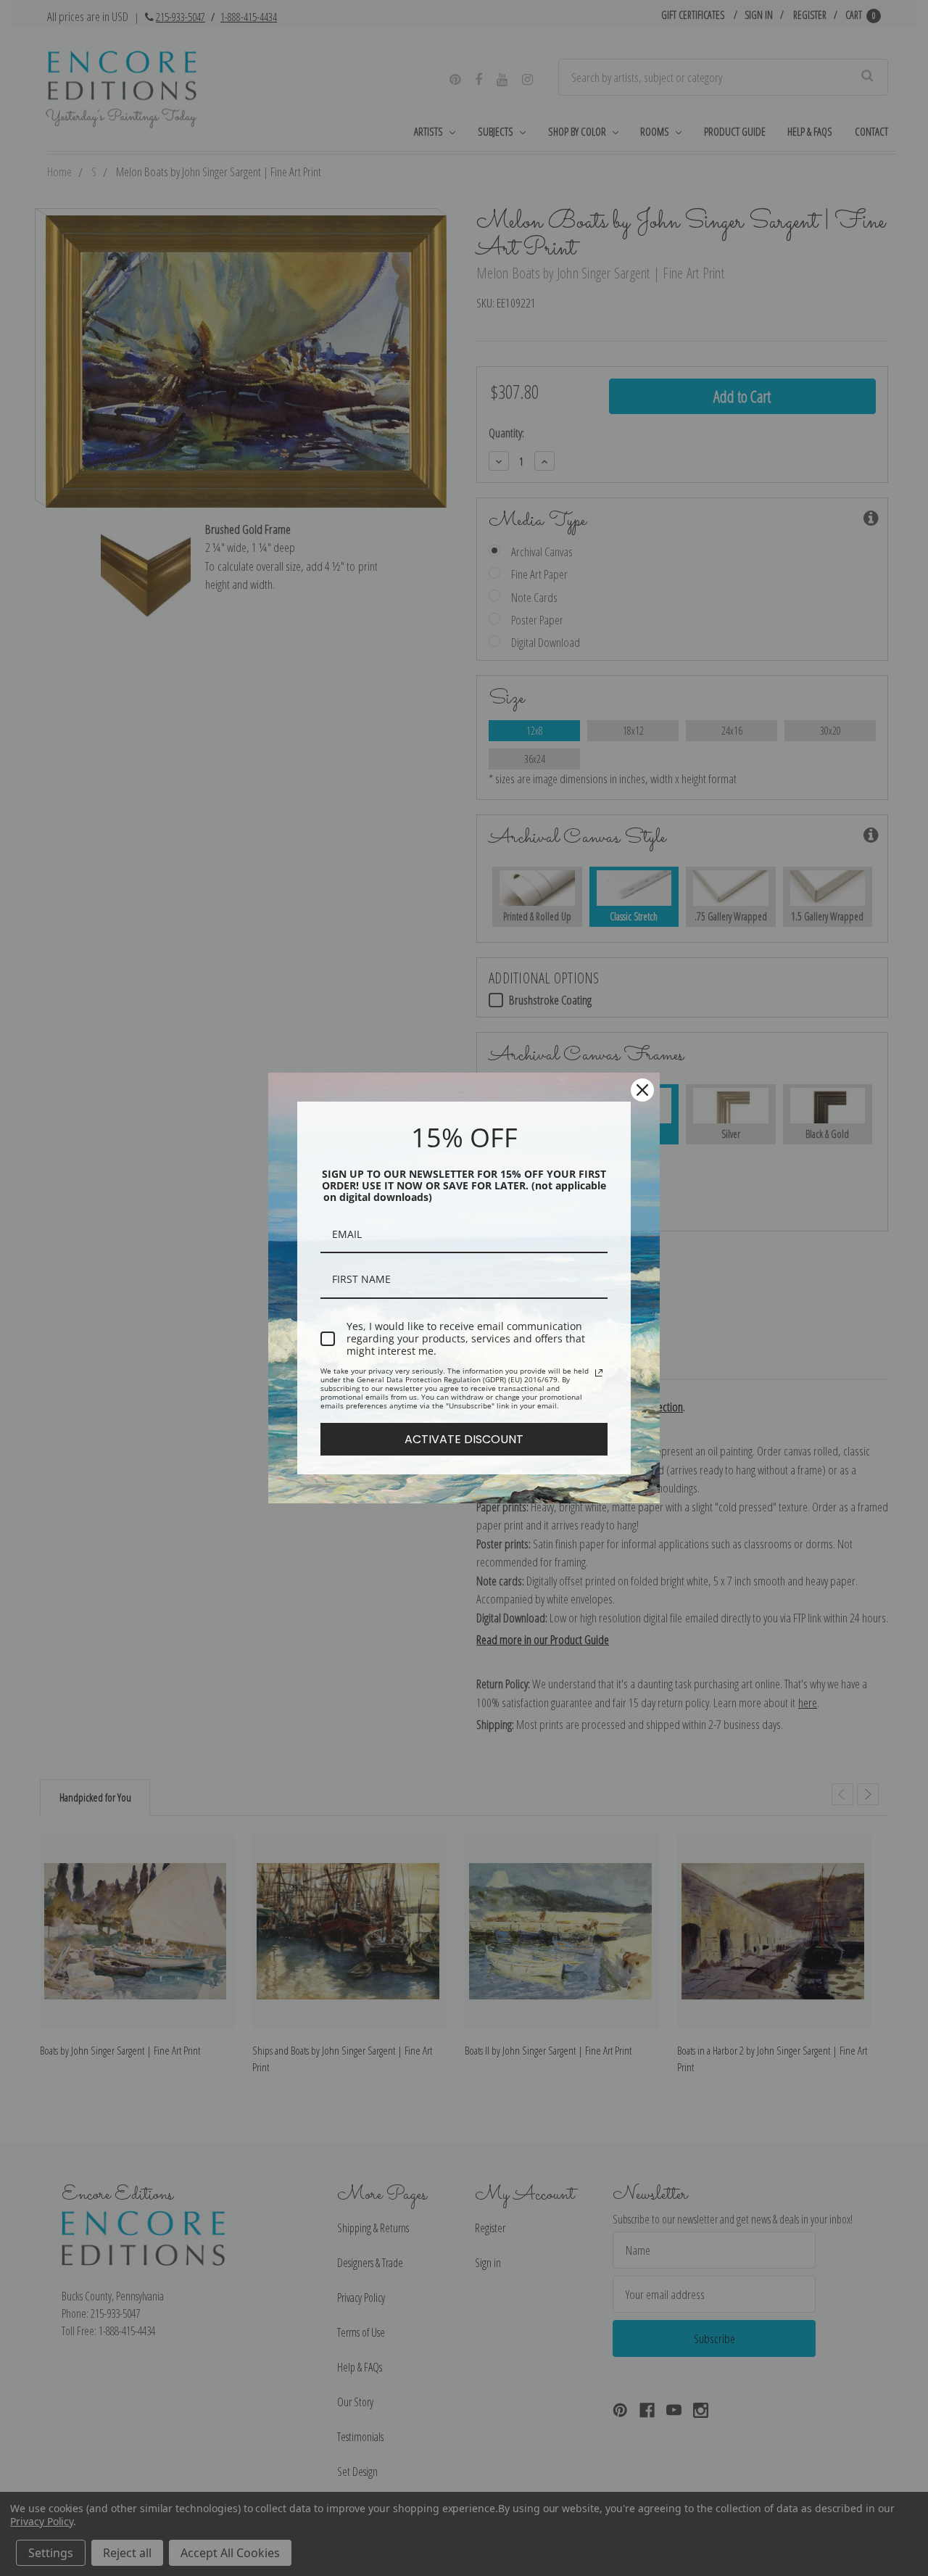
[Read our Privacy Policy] (599, 1373)
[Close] (642, 1090)
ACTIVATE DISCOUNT (464, 1439)
